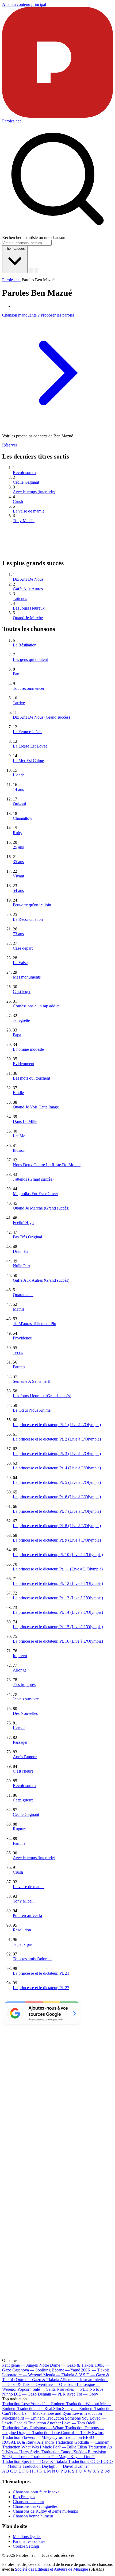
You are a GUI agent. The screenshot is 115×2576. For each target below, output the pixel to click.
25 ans (18, 847)
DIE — (25, 2394)
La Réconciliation (28, 919)
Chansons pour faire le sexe (36, 2492)
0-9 (107, 2471)
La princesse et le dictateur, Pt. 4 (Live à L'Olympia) (57, 1468)
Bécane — (66, 2370)
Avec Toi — (82, 2394)
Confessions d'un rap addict (36, 1006)
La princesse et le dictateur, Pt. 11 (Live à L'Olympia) (58, 1569)
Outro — (37, 2380)
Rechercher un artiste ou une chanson (34, 238)
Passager (20, 1742)
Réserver (10, 445)
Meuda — (59, 2375)
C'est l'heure (23, 1771)
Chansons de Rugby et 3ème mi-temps (45, 2511)
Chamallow (23, 818)
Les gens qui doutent (30, 659)
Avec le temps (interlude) (34, 492)
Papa (17, 1035)
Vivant (18, 876)
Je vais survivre (26, 1699)
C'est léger (22, 991)
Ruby (18, 833)
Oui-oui (19, 804)
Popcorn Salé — (37, 2389)
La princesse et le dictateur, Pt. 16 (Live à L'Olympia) (58, 1641)
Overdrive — (56, 2384)
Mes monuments (27, 977)
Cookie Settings (26, 2546)
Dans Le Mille (25, 1121)
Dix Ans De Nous (28, 579)
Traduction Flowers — (32, 2437)
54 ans (18, 890)
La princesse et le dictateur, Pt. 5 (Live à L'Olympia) (57, 1482)
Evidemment (24, 1064)
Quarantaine (23, 1295)
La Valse (20, 963)
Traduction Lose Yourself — (34, 2404)
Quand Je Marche (28, 618)
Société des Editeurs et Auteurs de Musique (51, 2569)
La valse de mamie (29, 511)
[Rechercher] (31, 270)
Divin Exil (22, 1251)
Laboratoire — (22, 2375)
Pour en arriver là (27, 1915)
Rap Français (24, 2497)
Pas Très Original (27, 1237)
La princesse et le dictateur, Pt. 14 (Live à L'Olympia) (58, 1612)
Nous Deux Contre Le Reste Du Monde (47, 1165)
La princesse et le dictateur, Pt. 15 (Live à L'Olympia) (58, 1627)
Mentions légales (27, 2537)
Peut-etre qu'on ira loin (32, 905)
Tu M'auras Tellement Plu (34, 1324)
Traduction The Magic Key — (63, 2457)
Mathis (19, 1309)
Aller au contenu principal (24, 4)
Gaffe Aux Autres (28, 589)
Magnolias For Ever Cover (35, 1194)
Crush (18, 501)
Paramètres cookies (29, 2541)
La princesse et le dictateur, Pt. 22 (41, 1988)
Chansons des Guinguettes (35, 2506)
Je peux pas (23, 1944)
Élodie (18, 1093)
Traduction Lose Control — (68, 2433)
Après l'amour (25, 1757)
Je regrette (21, 1020)
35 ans (18, 862)
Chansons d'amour (28, 2502)
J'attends (20, 598)
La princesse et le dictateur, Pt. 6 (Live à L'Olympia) (57, 1497)
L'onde (19, 775)
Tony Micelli (24, 521)
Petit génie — (20, 2365)
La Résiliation (25, 645)
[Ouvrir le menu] (36, 270)
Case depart (23, 948)
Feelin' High (23, 1222)
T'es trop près (24, 1684)
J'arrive (19, 703)
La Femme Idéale (28, 732)
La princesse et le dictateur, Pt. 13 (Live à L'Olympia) (58, 1598)
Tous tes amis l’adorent (32, 1959)
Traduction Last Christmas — (33, 2428)
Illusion (19, 1150)
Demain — (52, 2394)
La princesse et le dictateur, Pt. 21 (41, 1973)
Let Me (19, 1136)
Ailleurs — (76, 2380)
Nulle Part (21, 1266)
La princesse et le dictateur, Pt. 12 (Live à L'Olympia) (58, 1583)
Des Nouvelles (25, 1713)
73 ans (18, 934)
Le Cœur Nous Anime (32, 1410)
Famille (19, 1843)
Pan (16, 674)
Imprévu (20, 1656)
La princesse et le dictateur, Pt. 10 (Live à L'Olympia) (58, 1555)
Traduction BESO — (51, 2440)
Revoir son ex (25, 473)
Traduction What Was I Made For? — (45, 2447)
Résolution (22, 1930)
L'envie (19, 1728)
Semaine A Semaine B (32, 1381)
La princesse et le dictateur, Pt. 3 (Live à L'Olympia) (57, 1453)
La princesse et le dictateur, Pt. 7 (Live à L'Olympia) (57, 1511)
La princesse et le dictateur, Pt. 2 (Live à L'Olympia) (57, 1439)
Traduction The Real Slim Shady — (55, 2408)
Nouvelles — (73, 2389)
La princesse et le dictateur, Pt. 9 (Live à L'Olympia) (57, 1540)
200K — (95, 2370)
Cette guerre (23, 1800)
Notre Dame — (66, 2365)
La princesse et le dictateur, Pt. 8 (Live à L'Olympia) (57, 1526)
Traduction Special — (35, 2461)
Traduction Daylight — (56, 2466)
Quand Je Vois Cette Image (36, 1107)
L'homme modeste (28, 1049)
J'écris (18, 1352)
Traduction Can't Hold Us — (57, 2411)
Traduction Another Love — (62, 2423)
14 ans (18, 789)
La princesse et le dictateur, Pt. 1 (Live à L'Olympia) (57, 1425)
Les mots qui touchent (31, 1078)
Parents (19, 1367)
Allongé (20, 1670)
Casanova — (31, 2370)
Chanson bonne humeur (33, 2516)
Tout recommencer (29, 688)
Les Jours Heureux (29, 608)
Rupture (20, 1829)
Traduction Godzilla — (82, 2442)
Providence (22, 1338)
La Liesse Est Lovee (30, 746)
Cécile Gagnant (26, 482)
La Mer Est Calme (28, 761)
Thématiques (15, 249)
